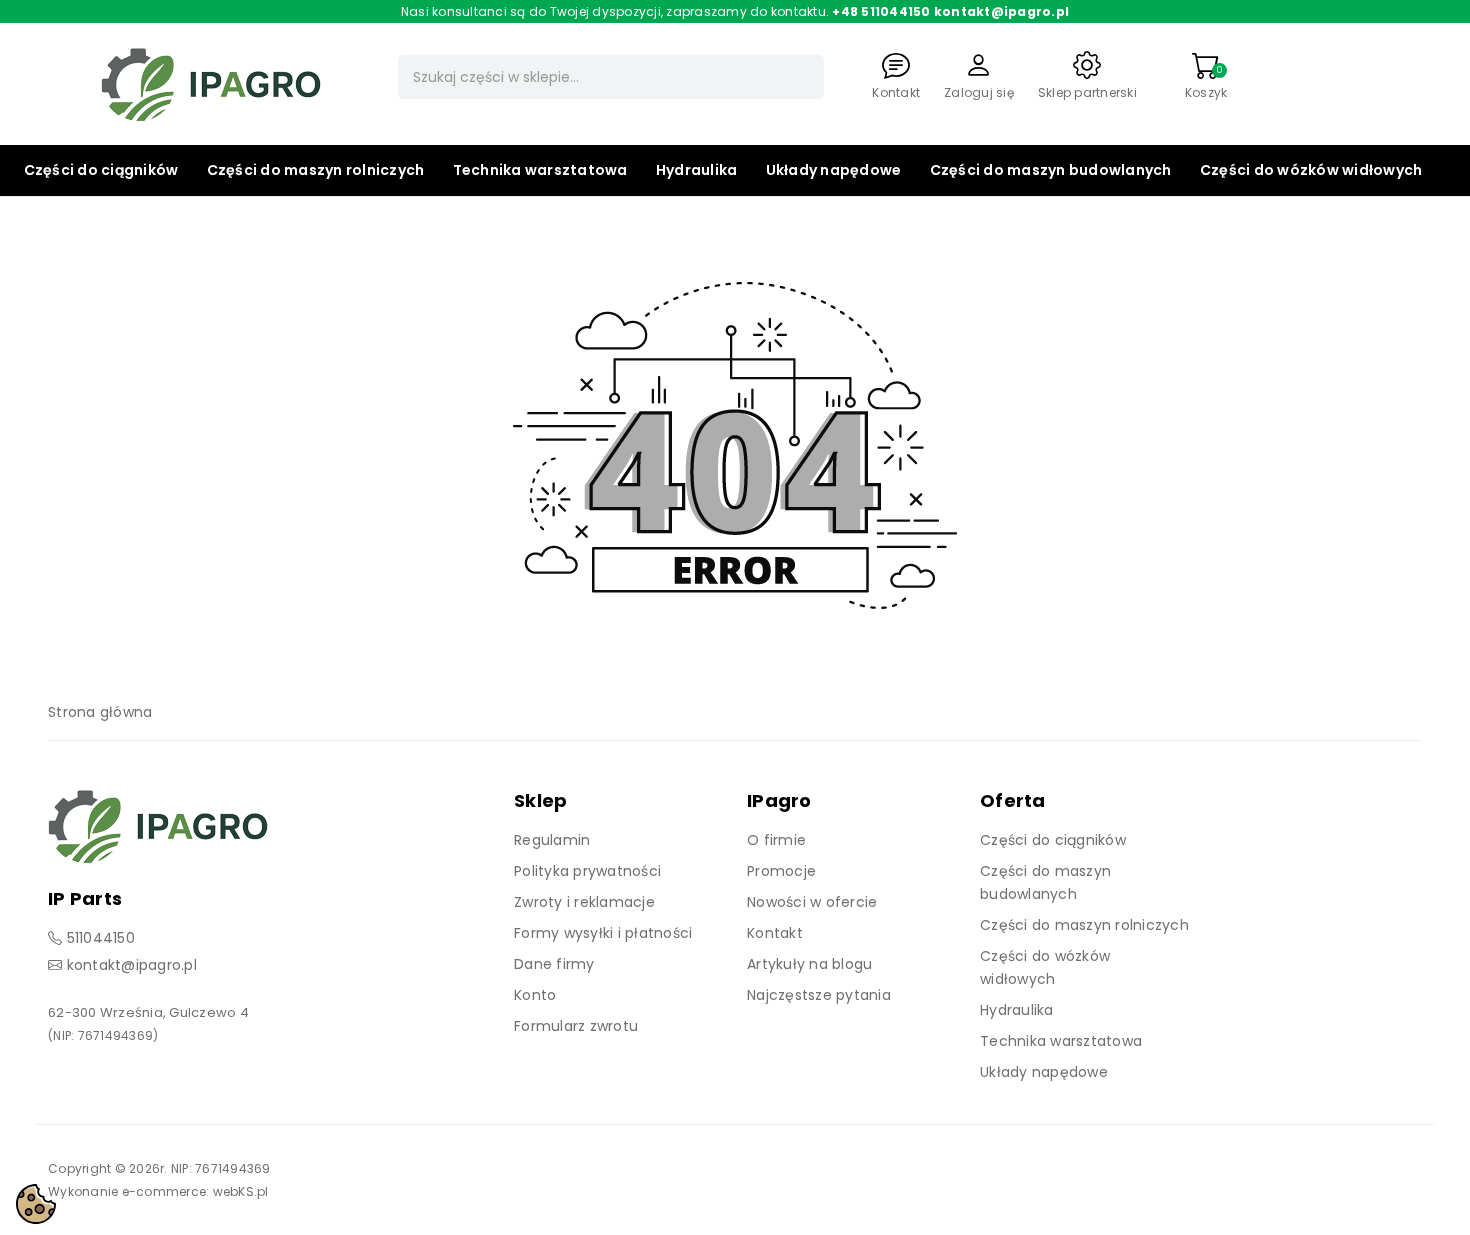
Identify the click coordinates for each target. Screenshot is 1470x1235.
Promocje (781, 871)
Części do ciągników (101, 170)
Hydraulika (697, 170)
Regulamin (552, 840)
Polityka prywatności (587, 871)
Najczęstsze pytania (819, 995)
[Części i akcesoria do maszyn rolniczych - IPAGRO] (211, 83)
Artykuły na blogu (809, 964)
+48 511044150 (881, 11)
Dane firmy (554, 964)
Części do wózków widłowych (1311, 170)
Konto (535, 995)
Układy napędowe (834, 170)
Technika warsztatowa (540, 170)
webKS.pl (241, 1191)
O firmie (776, 840)
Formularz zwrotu (576, 1026)
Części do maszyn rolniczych (316, 170)
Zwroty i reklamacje (584, 902)
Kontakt (775, 933)
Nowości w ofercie (812, 902)
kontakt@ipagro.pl (1001, 11)
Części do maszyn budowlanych (1051, 170)
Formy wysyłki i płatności (603, 933)
